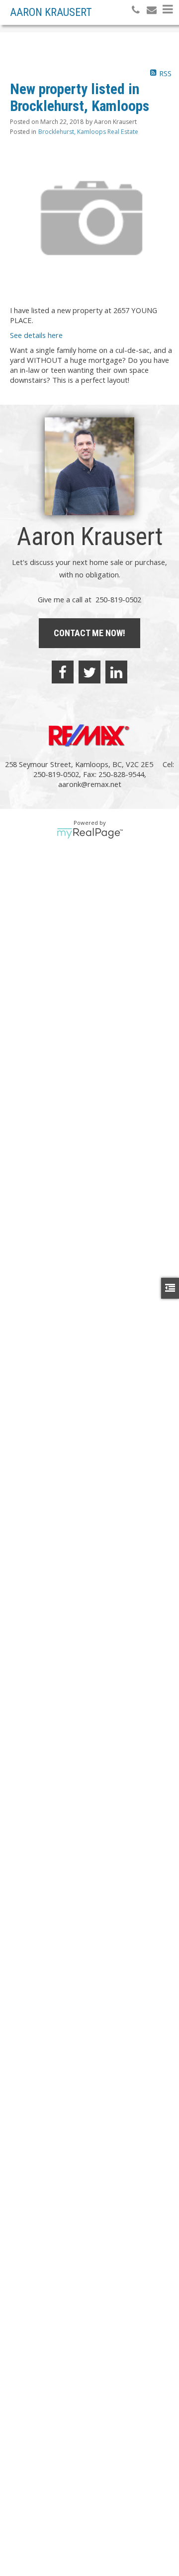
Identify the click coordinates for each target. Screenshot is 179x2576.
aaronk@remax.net (90, 784)
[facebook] (63, 672)
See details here (36, 335)
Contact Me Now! (89, 633)
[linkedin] (116, 672)
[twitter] (89, 672)
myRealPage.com (90, 833)
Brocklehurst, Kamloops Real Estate (88, 132)
